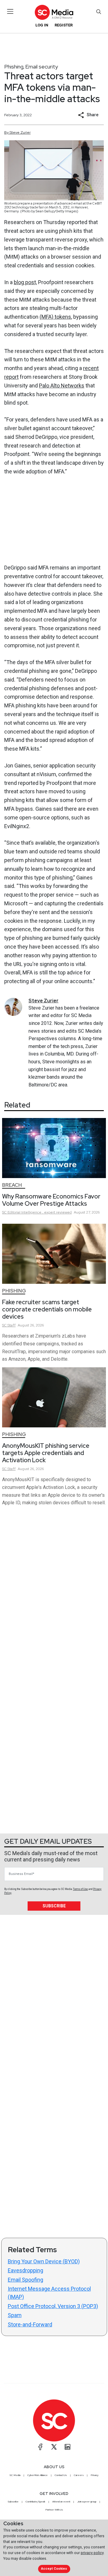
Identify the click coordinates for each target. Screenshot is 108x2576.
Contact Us (61, 2475)
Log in (42, 25)
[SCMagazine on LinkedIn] (67, 2447)
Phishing (14, 67)
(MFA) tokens (55, 317)
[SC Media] (54, 12)
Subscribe (54, 1906)
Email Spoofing (25, 2280)
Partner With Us (54, 2510)
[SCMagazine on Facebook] (40, 2447)
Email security (42, 67)
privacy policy (92, 2553)
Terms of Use (80, 1889)
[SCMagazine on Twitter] (54, 2447)
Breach (12, 1185)
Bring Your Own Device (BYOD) (44, 2261)
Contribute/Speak (35, 2502)
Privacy (94, 2475)
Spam (15, 2315)
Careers (79, 2475)
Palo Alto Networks (62, 386)
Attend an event (61, 2502)
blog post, (25, 282)
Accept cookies (54, 2569)
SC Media (15, 2475)
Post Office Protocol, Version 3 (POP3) (53, 2306)
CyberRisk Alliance (37, 2475)
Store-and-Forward (30, 2324)
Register (64, 25)
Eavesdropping (25, 2270)
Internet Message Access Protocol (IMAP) (49, 2293)
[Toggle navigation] (10, 11)
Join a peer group (87, 2502)
